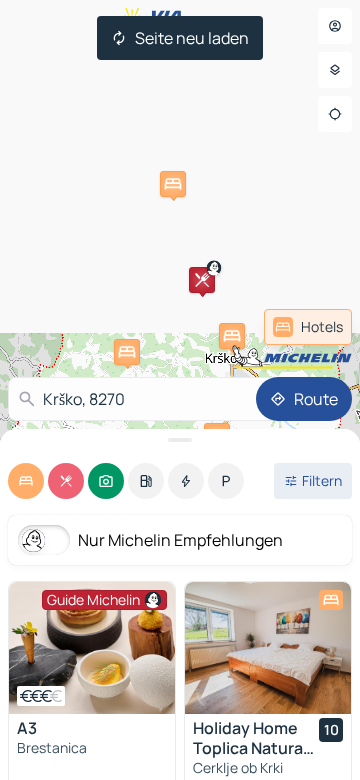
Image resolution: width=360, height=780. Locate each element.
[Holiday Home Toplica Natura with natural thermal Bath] (268, 648)
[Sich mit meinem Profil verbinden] (335, 26)
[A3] (92, 648)
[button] (202, 280)
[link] (308, 327)
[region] (92, 648)
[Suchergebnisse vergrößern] (180, 440)
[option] (26, 481)
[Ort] (335, 114)
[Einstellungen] (335, 70)
